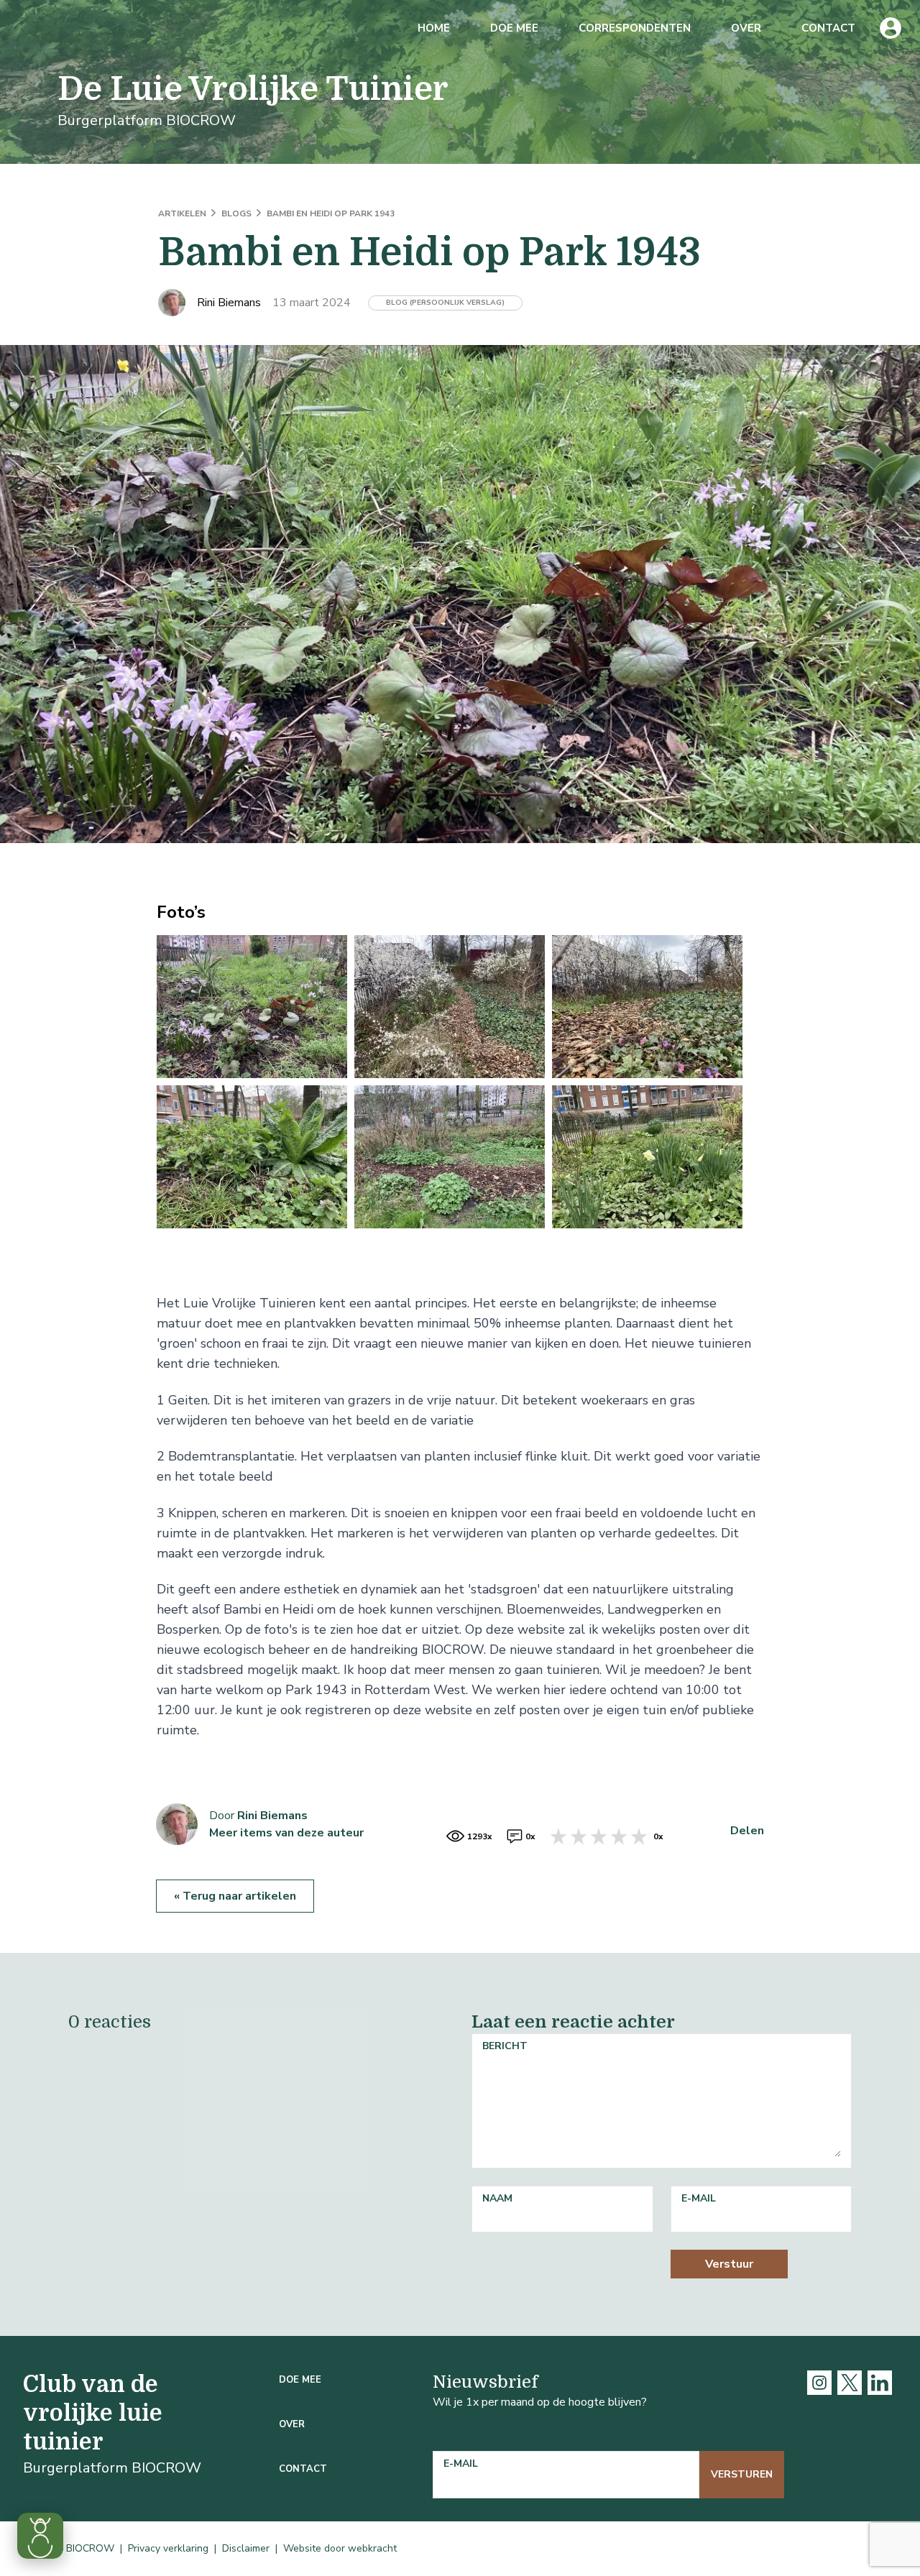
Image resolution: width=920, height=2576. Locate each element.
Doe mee (514, 28)
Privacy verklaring (168, 2548)
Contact (828, 28)
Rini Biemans (272, 1816)
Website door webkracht (340, 2548)
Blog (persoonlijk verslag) (445, 303)
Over (746, 28)
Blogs (238, 213)
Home (434, 28)
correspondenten (635, 28)
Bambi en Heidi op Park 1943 (331, 213)
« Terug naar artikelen (235, 1896)
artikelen (183, 213)
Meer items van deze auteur (286, 1833)
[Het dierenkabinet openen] (40, 2536)
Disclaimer (246, 2548)
